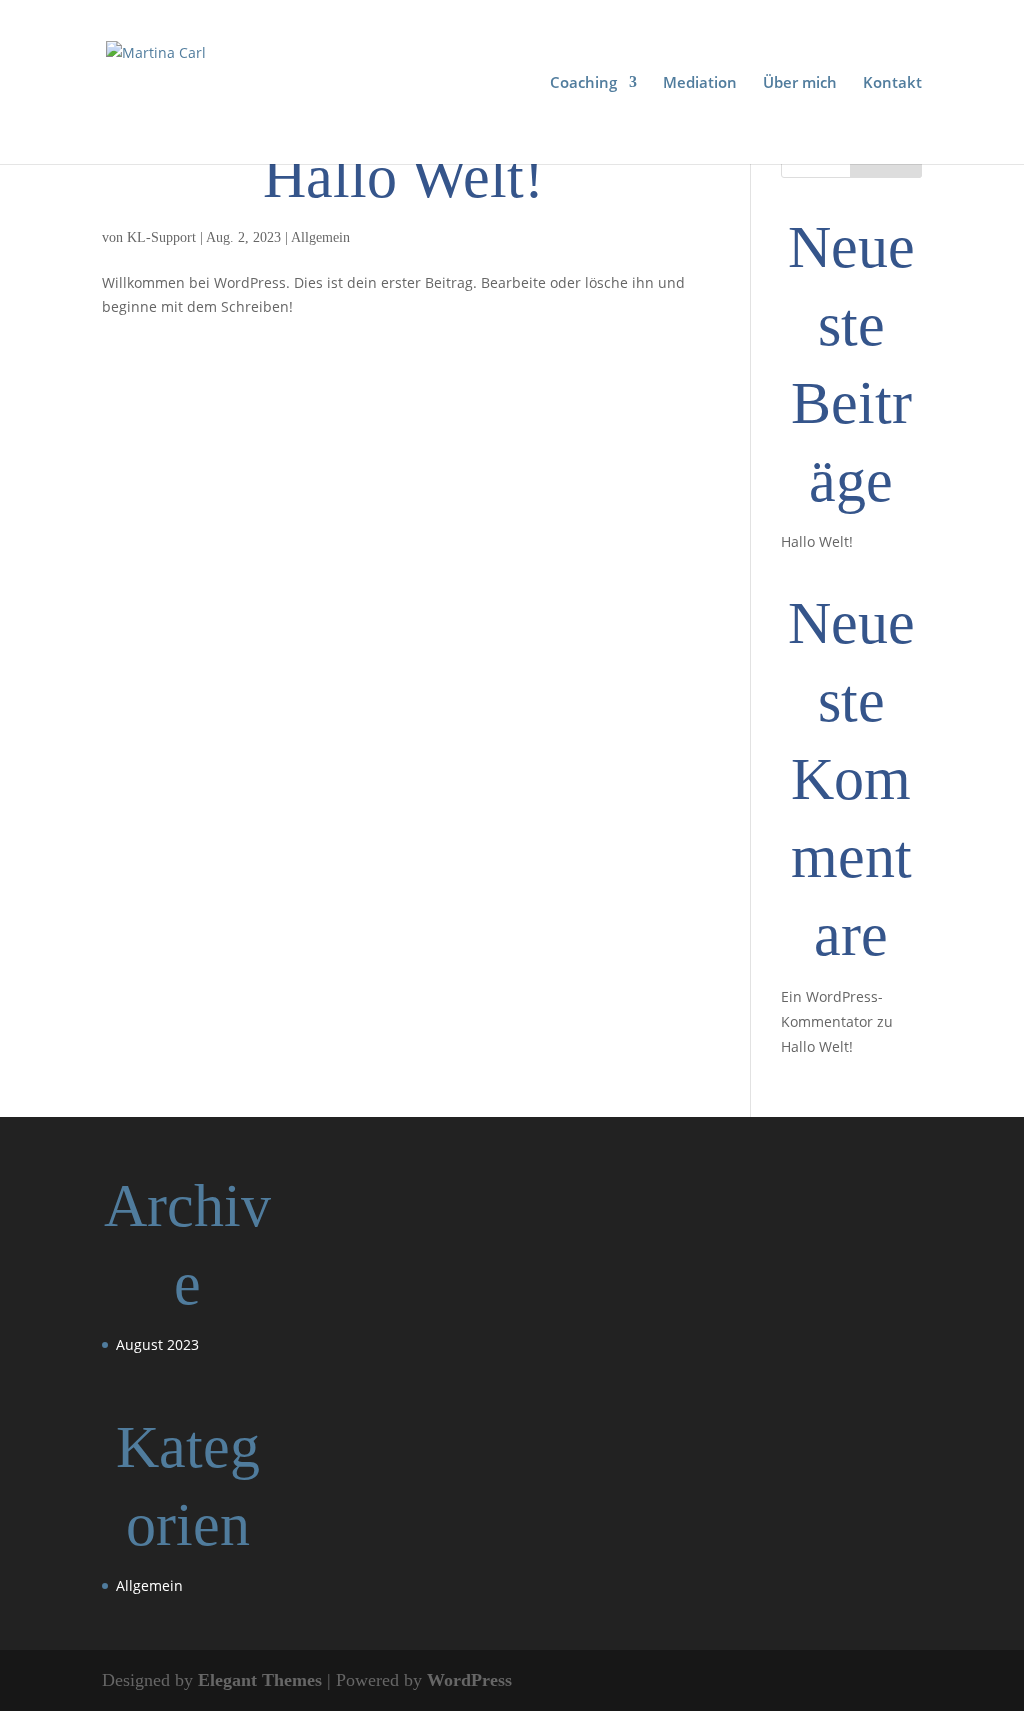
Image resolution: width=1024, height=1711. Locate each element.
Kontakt (892, 83)
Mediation (700, 83)
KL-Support (161, 237)
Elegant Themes (260, 1680)
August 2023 (157, 1344)
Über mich (800, 83)
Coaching (583, 83)
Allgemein (320, 237)
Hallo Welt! (403, 177)
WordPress (469, 1680)
